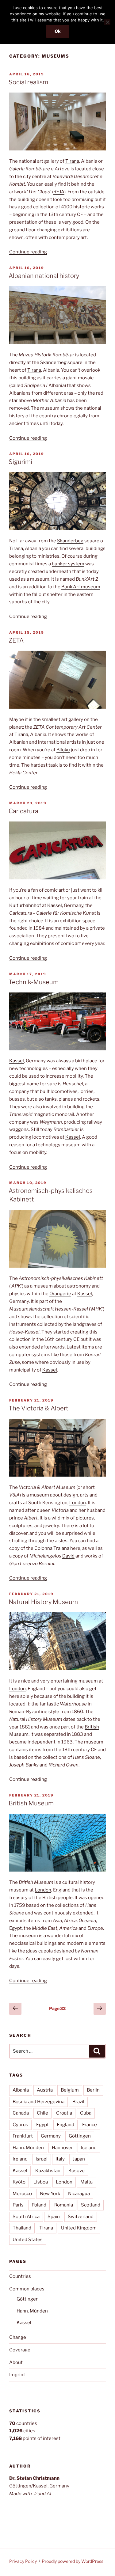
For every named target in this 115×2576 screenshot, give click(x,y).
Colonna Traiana (52, 1548)
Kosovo (77, 2171)
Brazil (78, 2102)
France (90, 2125)
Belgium (70, 2090)
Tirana (72, 161)
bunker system (68, 564)
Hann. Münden (28, 2148)
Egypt (15, 1928)
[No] (107, 22)
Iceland (89, 2148)
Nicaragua (79, 2194)
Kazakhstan (48, 2171)
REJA (59, 192)
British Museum (31, 1803)
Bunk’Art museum (81, 587)
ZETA (16, 640)
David (68, 1556)
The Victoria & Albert (38, 1408)
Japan (79, 2159)
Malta (86, 2182)
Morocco (22, 2194)
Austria (45, 2090)
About (16, 2362)
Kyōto (19, 2182)
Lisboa (41, 2182)
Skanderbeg (53, 362)
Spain (54, 2217)
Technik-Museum (34, 982)
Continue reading (28, 252)
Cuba (86, 2113)
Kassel (55, 905)
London (78, 1503)
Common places (27, 2289)
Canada (21, 2113)
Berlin (93, 2090)
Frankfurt (23, 2136)
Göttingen (80, 2136)
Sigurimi (20, 462)
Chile (42, 2113)
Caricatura (23, 811)
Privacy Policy (23, 2561)
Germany (51, 2136)
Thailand (22, 2228)
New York (50, 2194)
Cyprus (20, 2125)
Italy (60, 2159)
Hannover (62, 2148)
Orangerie (60, 1294)
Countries (20, 2276)
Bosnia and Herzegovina (38, 2102)
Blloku (63, 750)
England (65, 2125)
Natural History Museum (43, 1602)
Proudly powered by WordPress (73, 2561)
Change (18, 2337)
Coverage (20, 2350)
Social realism (28, 82)
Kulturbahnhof (25, 905)
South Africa (26, 2217)
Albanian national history (44, 276)
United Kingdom (79, 2228)
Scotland (91, 2205)
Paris (18, 2205)
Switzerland (81, 2217)
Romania (64, 2205)
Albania (21, 2090)
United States (28, 2240)
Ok (58, 31)
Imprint (17, 2375)
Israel (42, 2159)
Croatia (64, 2113)
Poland (39, 2205)
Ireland (20, 2159)
